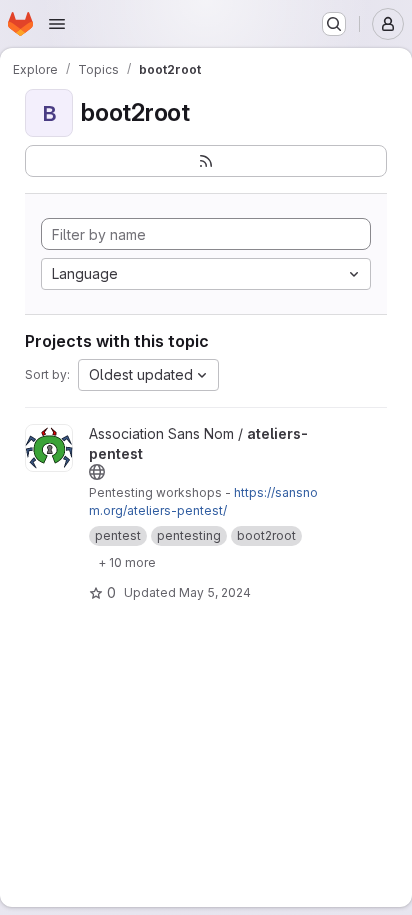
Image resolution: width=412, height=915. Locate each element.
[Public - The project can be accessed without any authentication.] (97, 472)
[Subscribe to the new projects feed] (206, 161)
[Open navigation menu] (57, 24)
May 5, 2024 (215, 592)
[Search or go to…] (334, 24)
